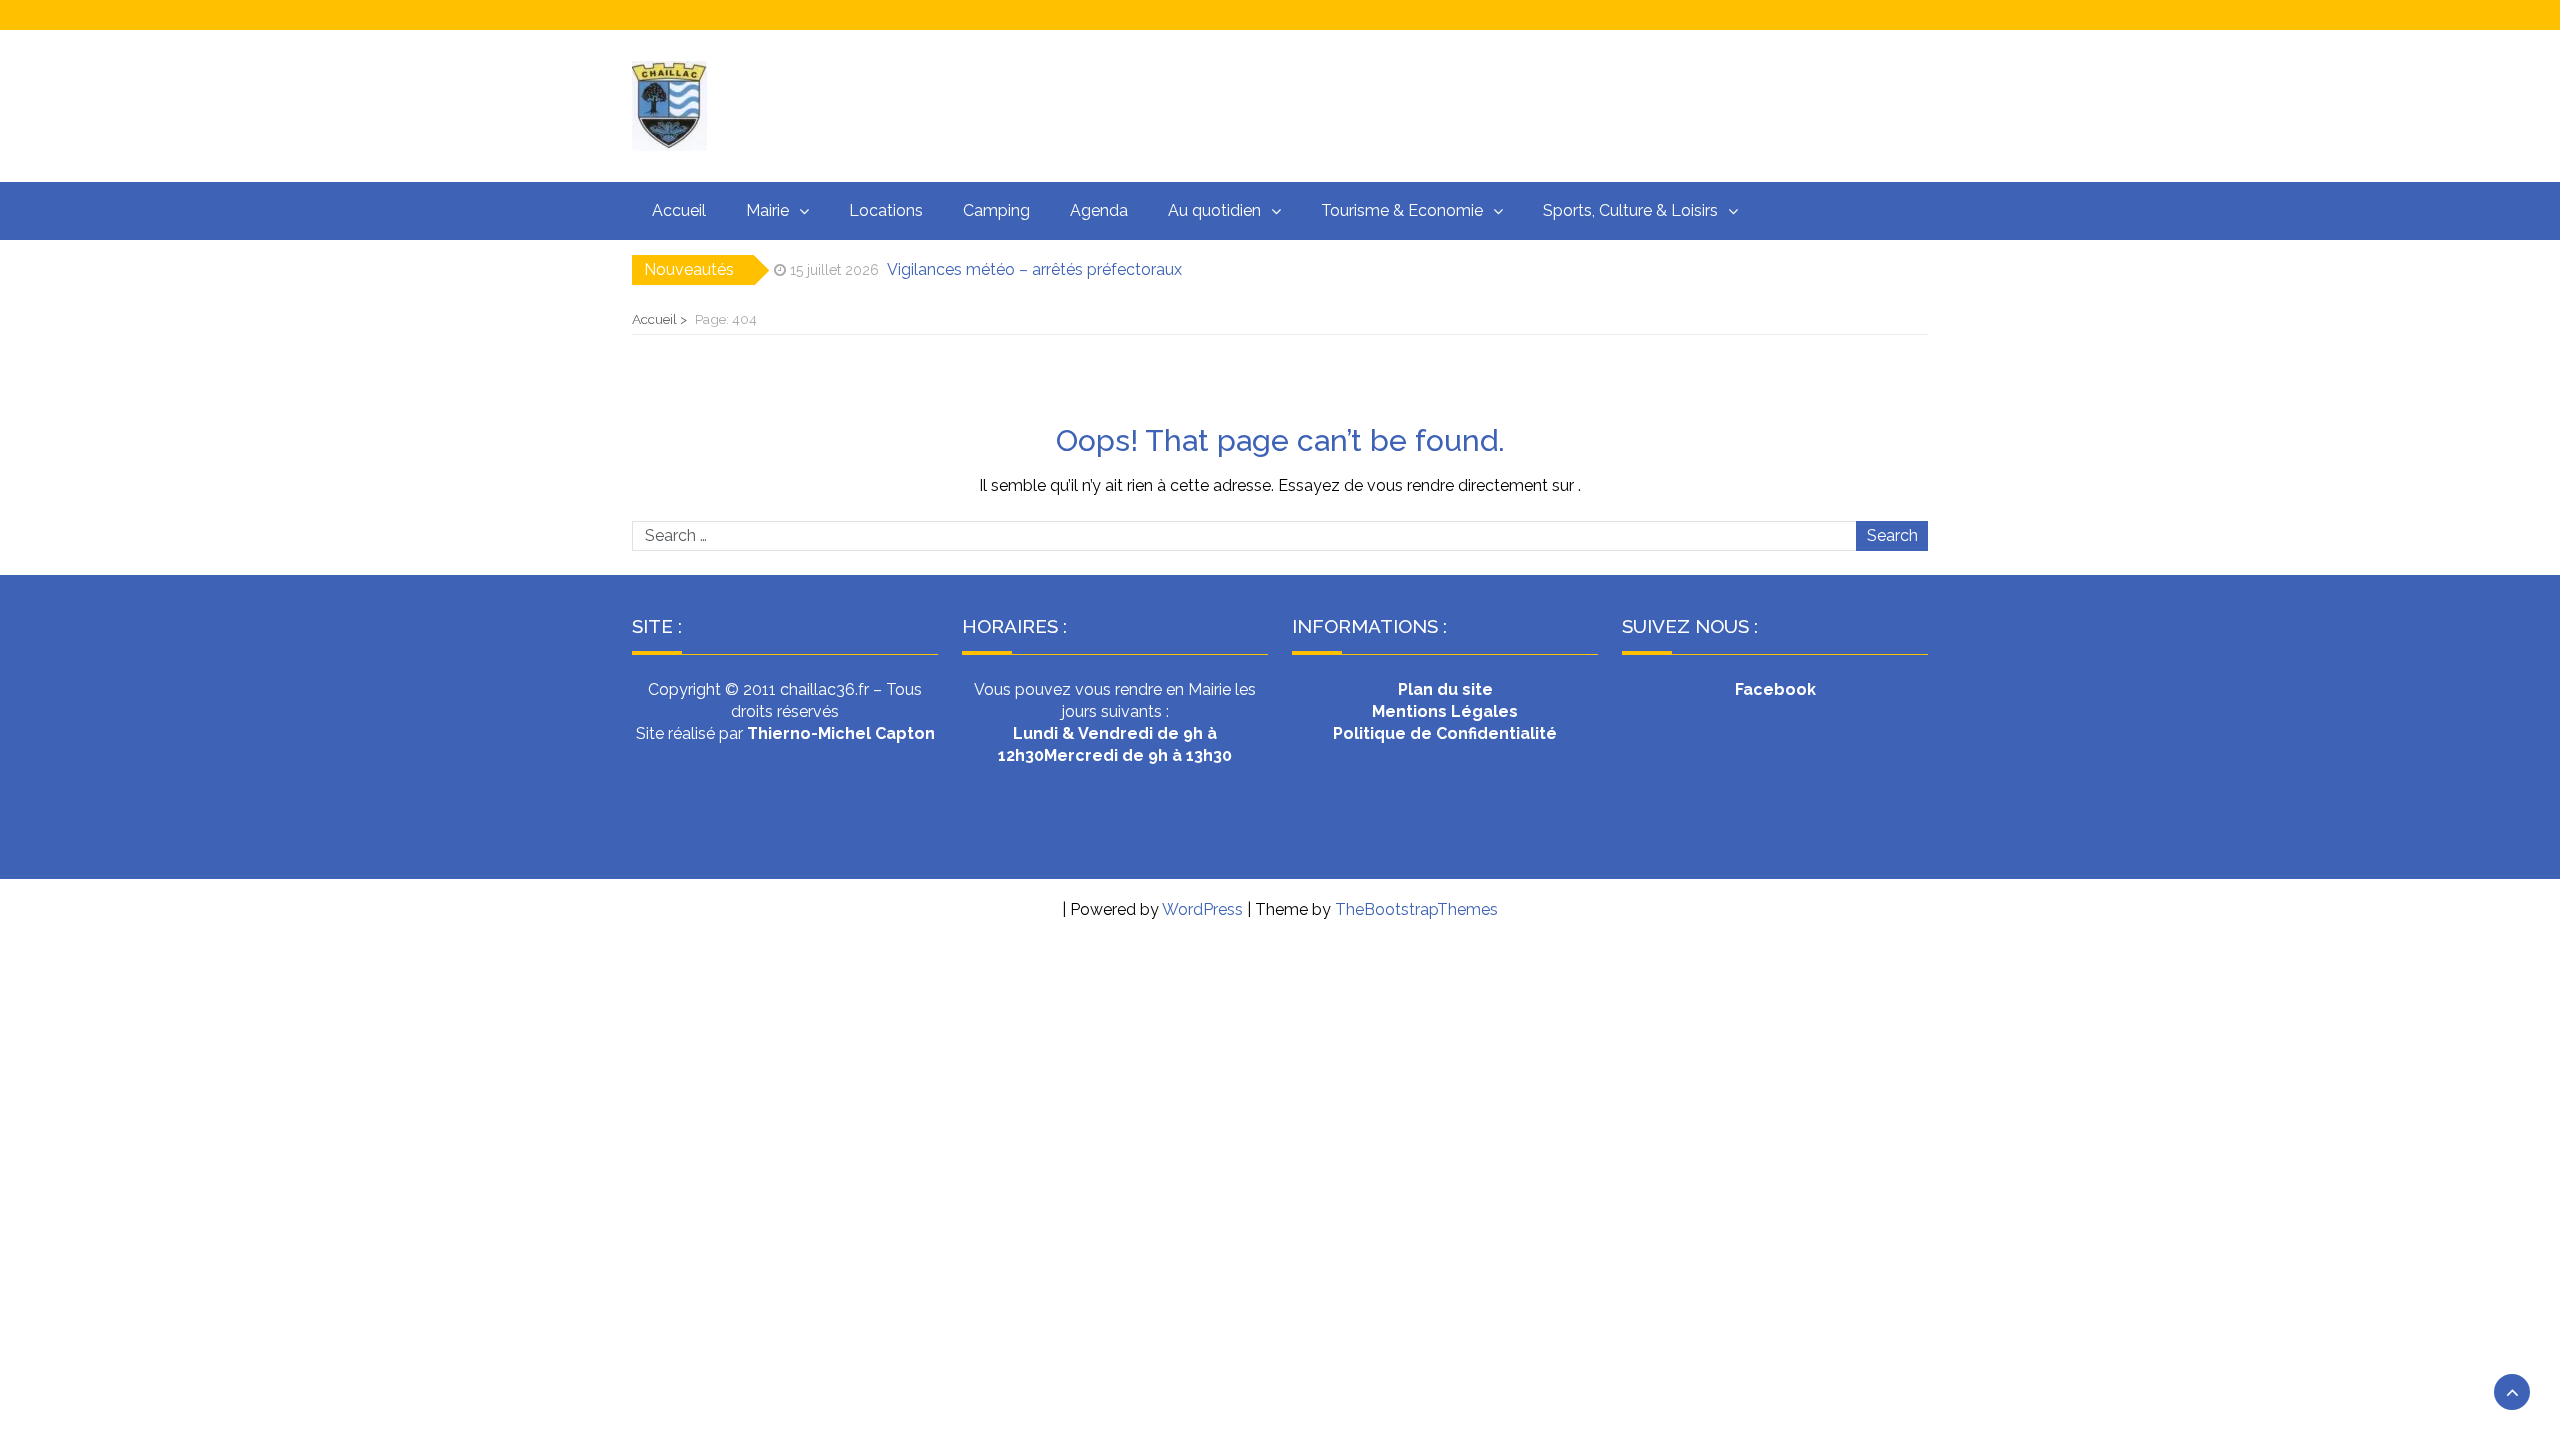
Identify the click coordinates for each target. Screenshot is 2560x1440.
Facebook (1775, 689)
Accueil (679, 210)
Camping (996, 210)
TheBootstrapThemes (1416, 909)
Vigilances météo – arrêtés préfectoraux (1034, 269)
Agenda (1099, 210)
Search (1892, 535)
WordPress (1202, 909)
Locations (886, 210)
